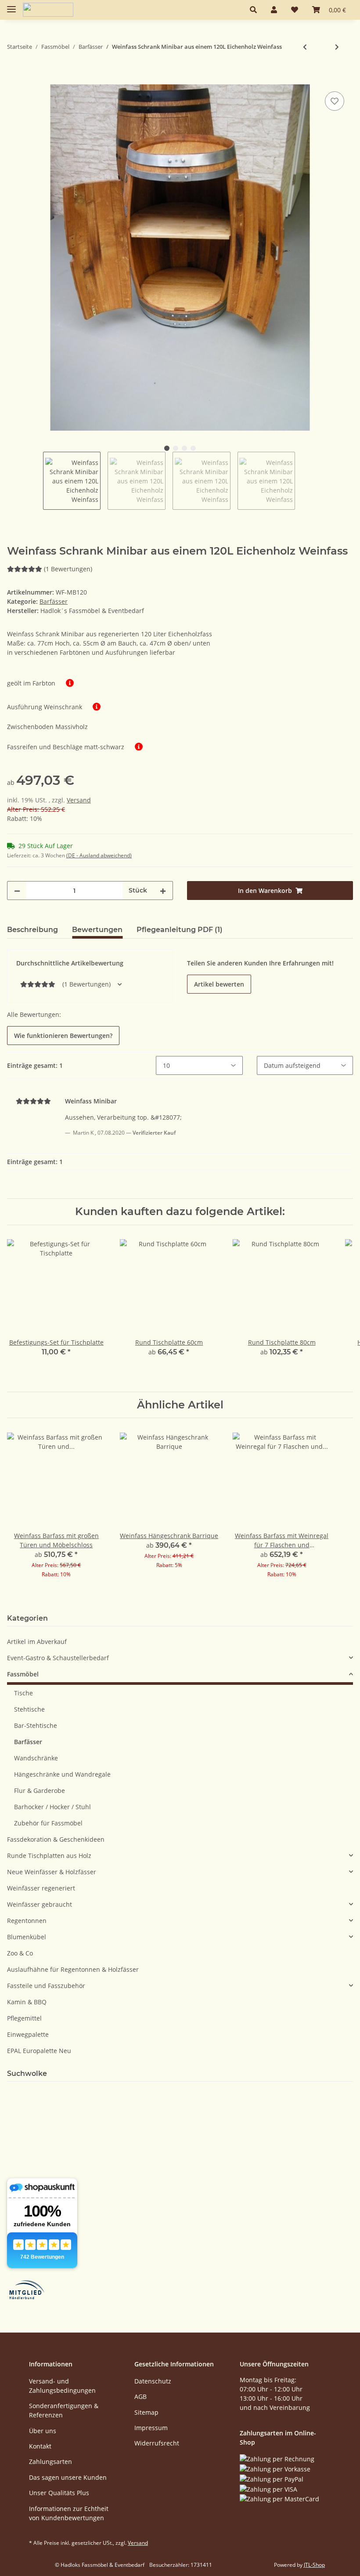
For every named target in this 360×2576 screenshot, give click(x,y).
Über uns (43, 2431)
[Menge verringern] (17, 891)
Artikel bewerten (219, 984)
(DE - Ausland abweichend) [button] (99, 855)
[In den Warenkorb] (14, 80)
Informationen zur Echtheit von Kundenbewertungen (69, 2513)
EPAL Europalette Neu (39, 2051)
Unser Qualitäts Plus (59, 2493)
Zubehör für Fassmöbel (48, 1823)
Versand (79, 800)
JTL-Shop (314, 2565)
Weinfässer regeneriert (41, 1888)
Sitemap (146, 2412)
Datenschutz (153, 2381)
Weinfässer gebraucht (40, 1904)
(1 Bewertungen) (68, 569)
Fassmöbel (23, 1674)
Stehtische (29, 1709)
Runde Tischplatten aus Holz (49, 1856)
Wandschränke (36, 1758)
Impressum (151, 2428)
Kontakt (40, 2446)
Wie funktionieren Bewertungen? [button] (63, 1036)
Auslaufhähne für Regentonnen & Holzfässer (73, 1969)
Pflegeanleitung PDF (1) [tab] (180, 930)
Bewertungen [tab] (97, 930)
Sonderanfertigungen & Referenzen (64, 2410)
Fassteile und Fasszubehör (46, 1986)
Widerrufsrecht (157, 2443)
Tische (23, 1693)
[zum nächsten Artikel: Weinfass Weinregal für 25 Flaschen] (337, 47)
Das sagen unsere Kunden (68, 2477)
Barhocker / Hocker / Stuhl (52, 1807)
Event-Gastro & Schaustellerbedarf (58, 1658)
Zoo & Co (20, 1953)
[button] (253, 10)
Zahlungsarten (50, 2462)
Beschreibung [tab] (32, 930)
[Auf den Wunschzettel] (335, 101)
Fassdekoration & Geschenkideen (56, 1839)
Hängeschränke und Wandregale (62, 1774)
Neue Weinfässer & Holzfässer (52, 1872)
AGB (140, 2396)
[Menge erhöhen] (163, 891)
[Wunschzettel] (295, 10)
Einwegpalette (28, 2034)
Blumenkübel (27, 1937)
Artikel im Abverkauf (37, 1642)
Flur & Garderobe (40, 1791)
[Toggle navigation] (11, 5)
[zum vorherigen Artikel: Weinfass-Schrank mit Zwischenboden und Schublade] (305, 47)
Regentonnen (27, 1921)
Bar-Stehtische (36, 1725)
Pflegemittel (24, 2018)
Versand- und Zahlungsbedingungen (62, 2386)
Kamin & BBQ (27, 2002)
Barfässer (54, 601)
